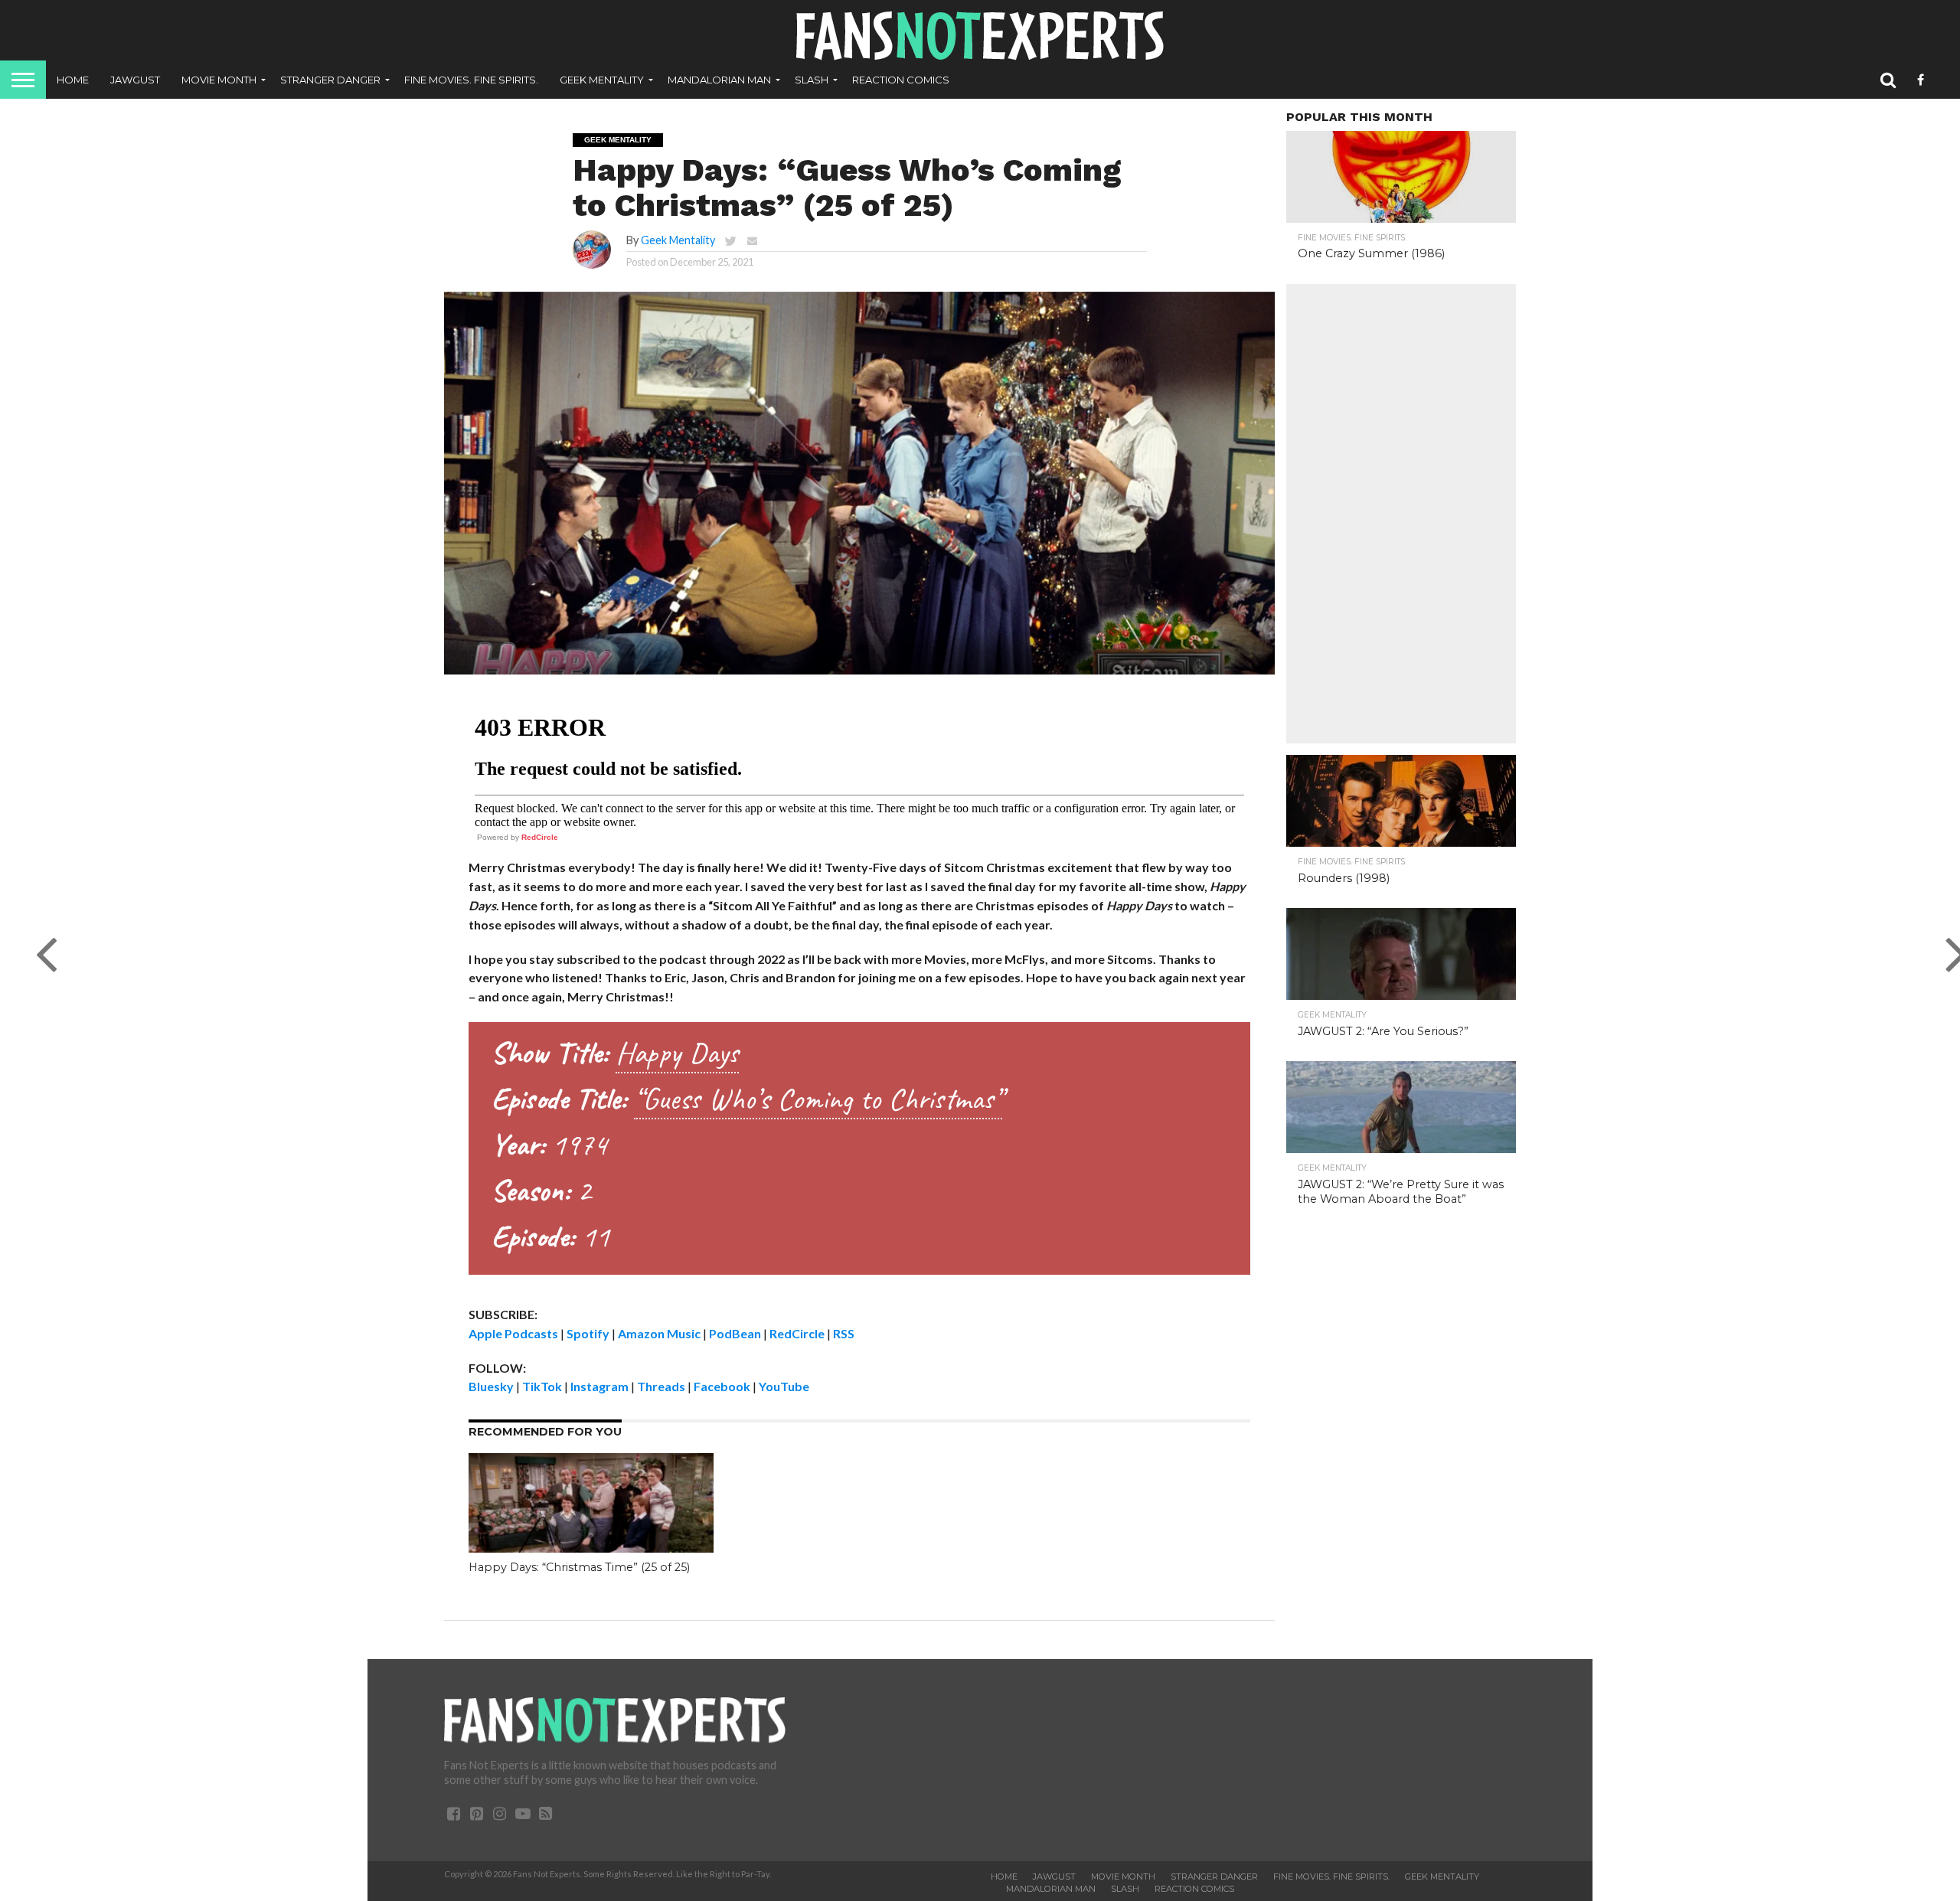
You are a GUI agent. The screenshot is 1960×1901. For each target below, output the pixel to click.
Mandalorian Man (719, 80)
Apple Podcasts (513, 1333)
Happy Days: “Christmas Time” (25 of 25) (579, 1567)
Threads (661, 1386)
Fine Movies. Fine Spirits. (471, 80)
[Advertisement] (1401, 514)
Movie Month (219, 80)
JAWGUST (135, 80)
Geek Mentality (602, 80)
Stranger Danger (330, 80)
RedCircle (540, 837)
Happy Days (677, 1053)
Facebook (722, 1386)
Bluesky (491, 1386)
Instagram (599, 1386)
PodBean (735, 1333)
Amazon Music (659, 1333)
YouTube (784, 1386)
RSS (844, 1333)
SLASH (812, 80)
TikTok (542, 1386)
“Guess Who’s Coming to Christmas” (818, 1099)
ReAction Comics (901, 80)
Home (73, 80)
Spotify (588, 1333)
